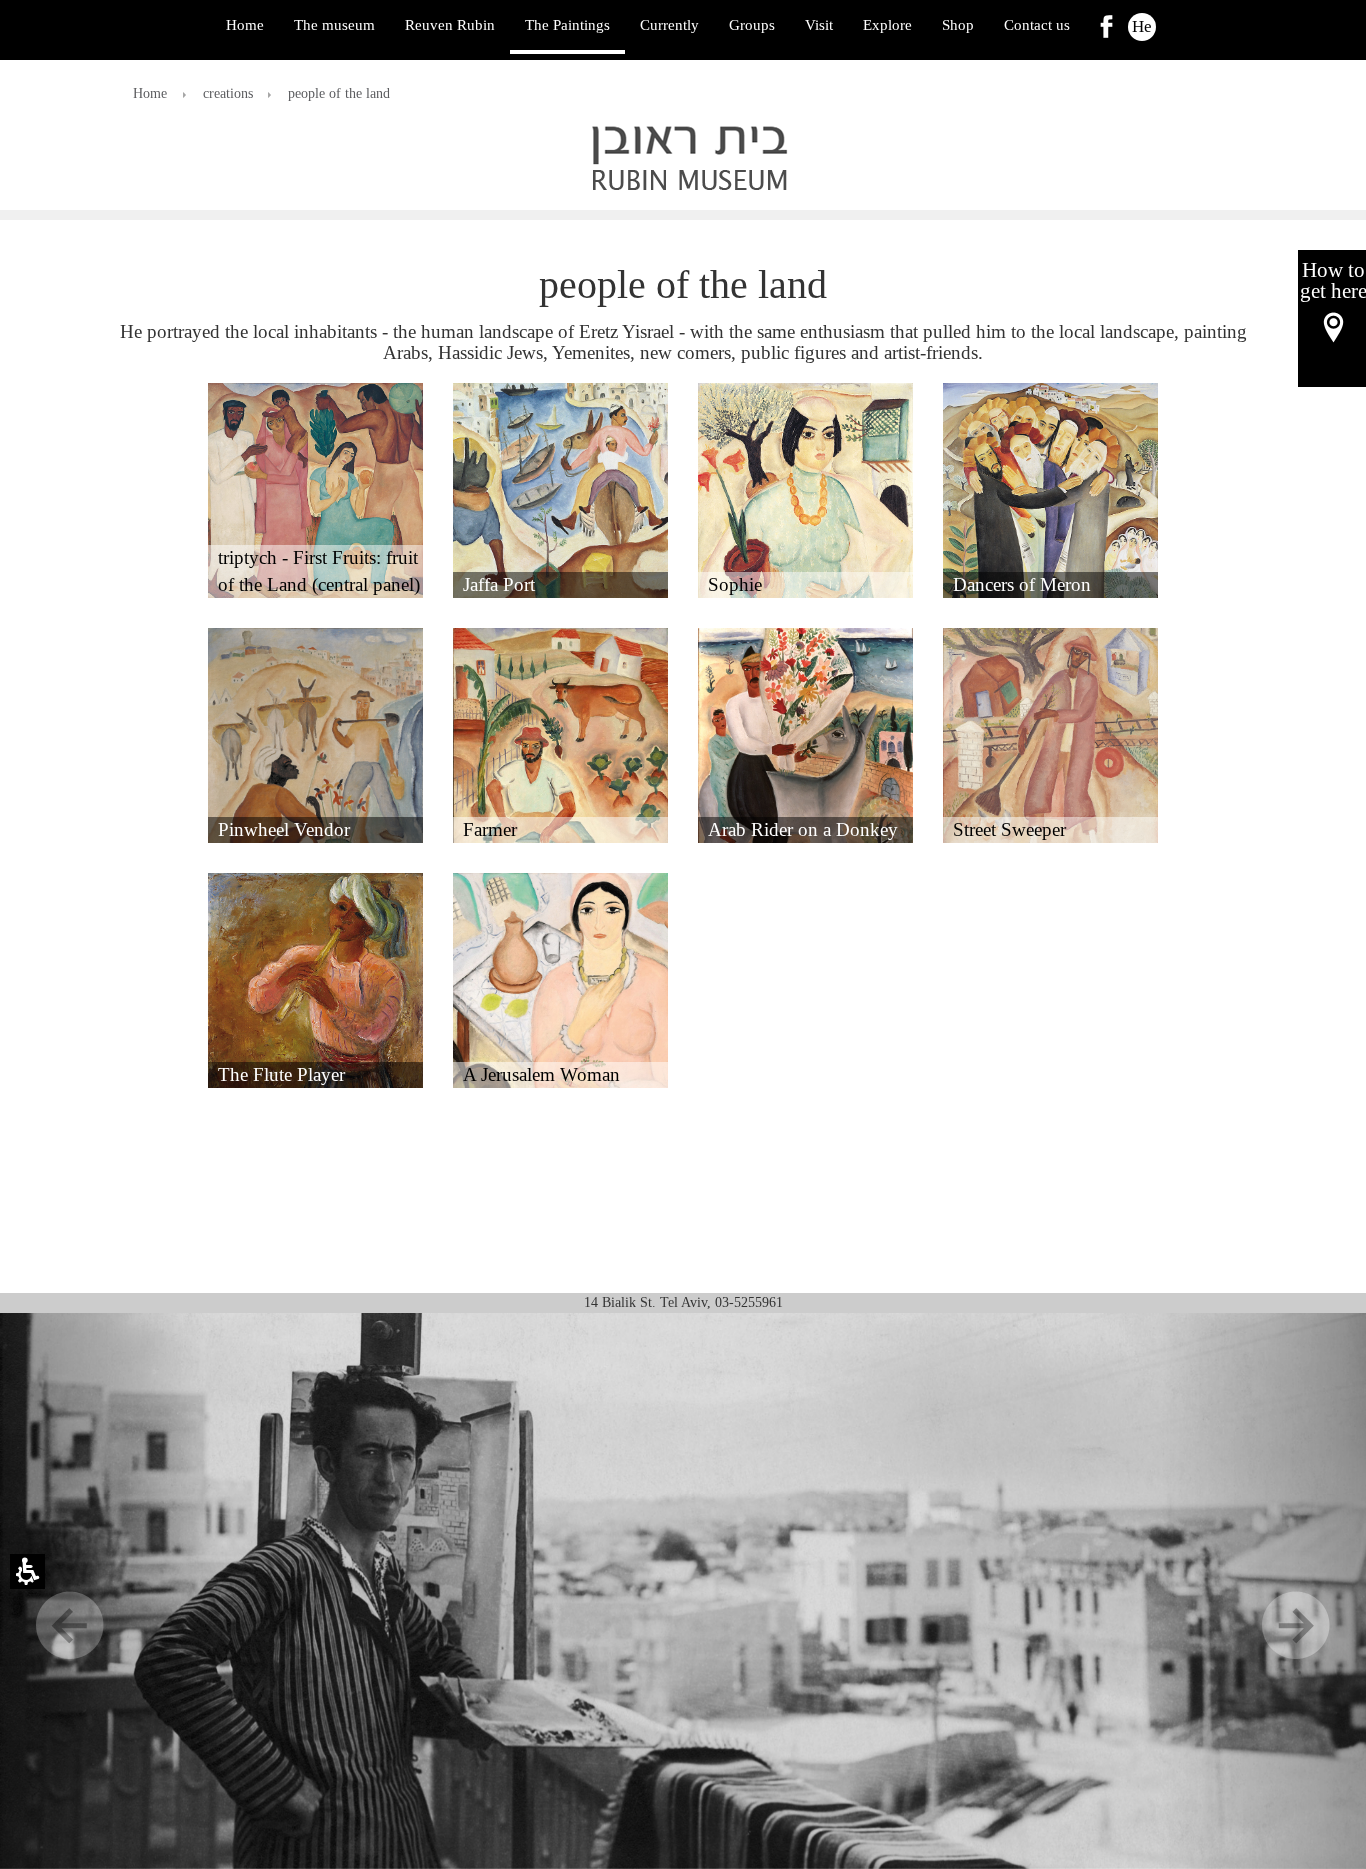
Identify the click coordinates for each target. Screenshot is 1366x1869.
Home (245, 25)
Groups (752, 25)
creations (228, 93)
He (1142, 26)
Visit (819, 25)
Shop (958, 25)
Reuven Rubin (450, 25)
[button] (315, 490)
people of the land (339, 93)
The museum (334, 25)
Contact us (1037, 25)
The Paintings (567, 25)
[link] (1106, 26)
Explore (887, 25)
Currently (669, 25)
